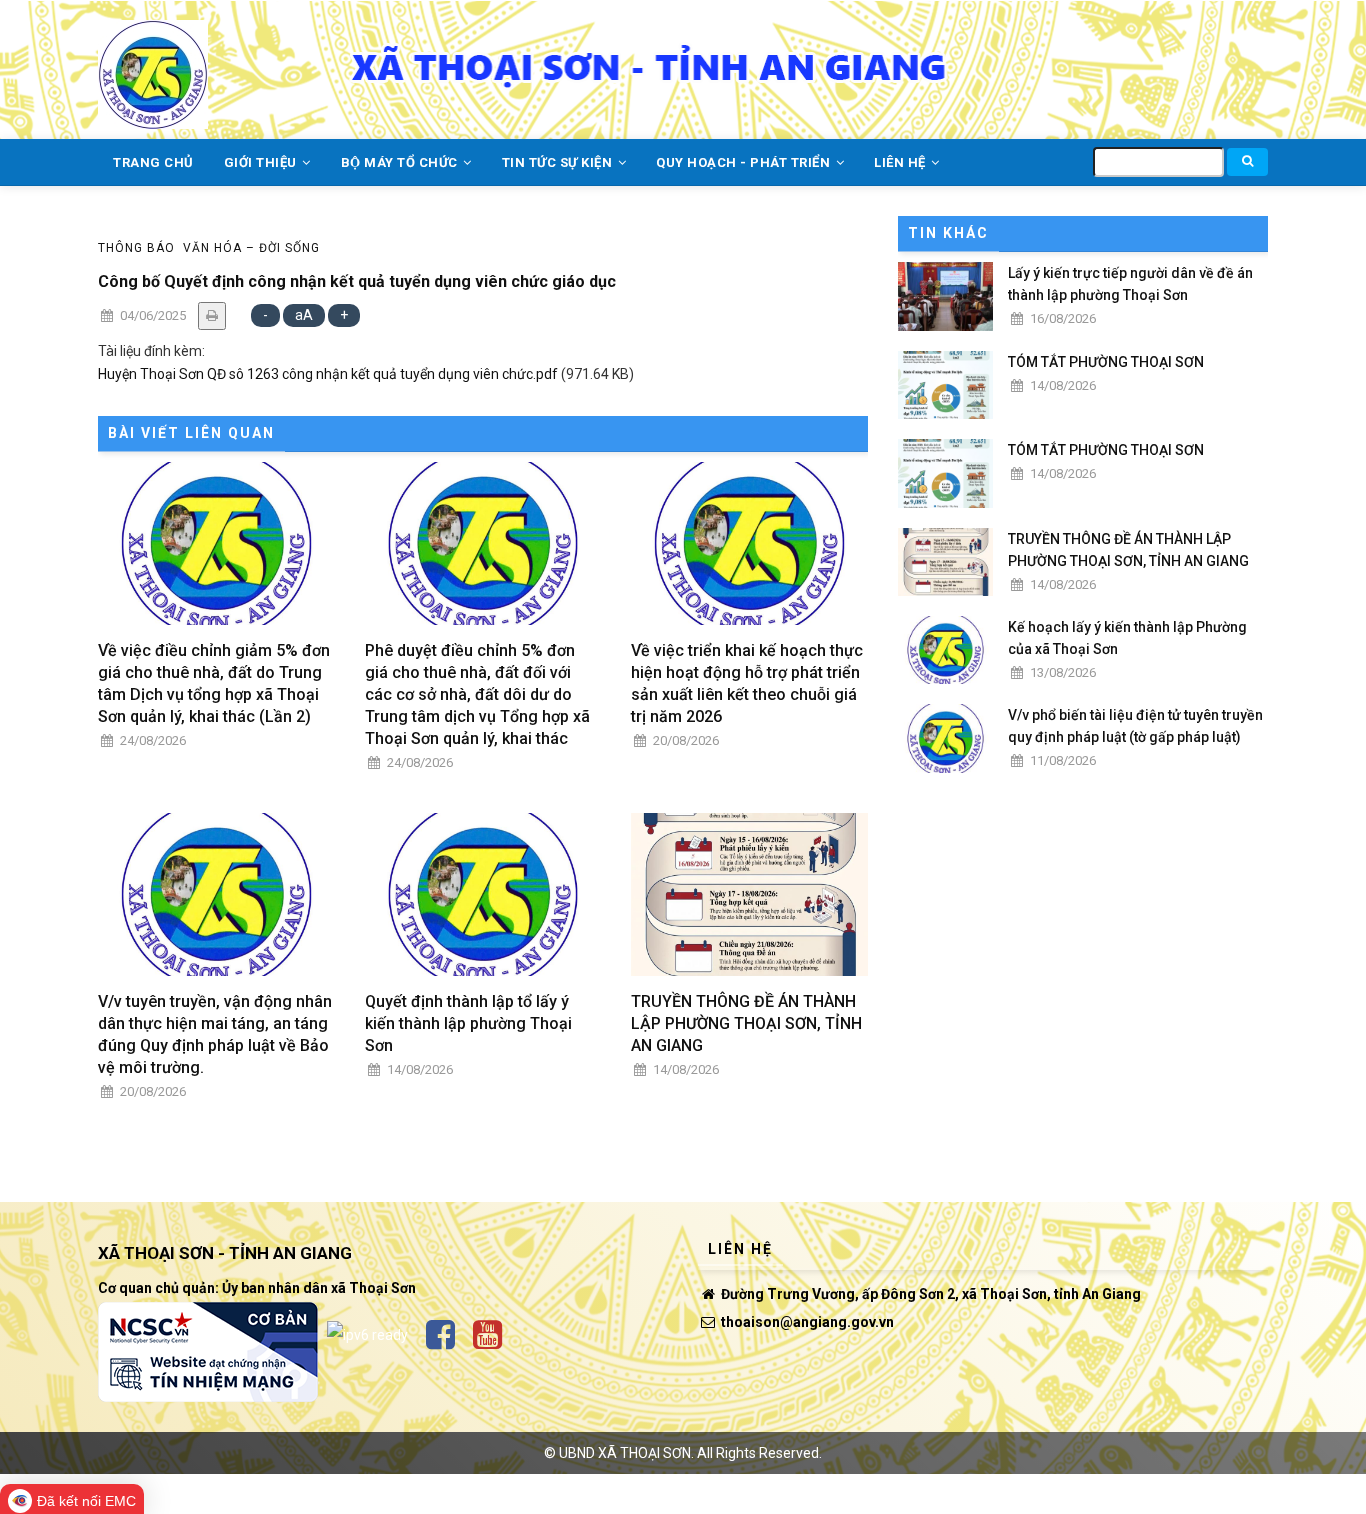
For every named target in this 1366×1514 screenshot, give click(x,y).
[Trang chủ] (153, 63)
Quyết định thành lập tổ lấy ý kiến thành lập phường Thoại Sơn (468, 1023)
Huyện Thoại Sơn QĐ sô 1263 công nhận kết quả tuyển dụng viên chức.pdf (328, 374)
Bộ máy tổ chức (401, 162)
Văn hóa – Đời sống (251, 248)
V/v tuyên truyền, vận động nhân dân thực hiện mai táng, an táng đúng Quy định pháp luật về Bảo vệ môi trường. (215, 1034)
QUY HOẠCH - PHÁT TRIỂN (745, 162)
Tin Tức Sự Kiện (559, 162)
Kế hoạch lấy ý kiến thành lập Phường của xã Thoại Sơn (1127, 638)
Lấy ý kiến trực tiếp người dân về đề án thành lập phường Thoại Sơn (1130, 284)
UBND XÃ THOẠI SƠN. (626, 1453)
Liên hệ (901, 162)
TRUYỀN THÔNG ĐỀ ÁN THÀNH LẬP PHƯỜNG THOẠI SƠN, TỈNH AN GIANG (746, 1023)
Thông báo (136, 248)
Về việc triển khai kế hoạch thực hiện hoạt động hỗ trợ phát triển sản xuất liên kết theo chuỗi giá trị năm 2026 (747, 683)
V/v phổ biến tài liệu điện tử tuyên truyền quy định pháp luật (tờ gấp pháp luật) (1135, 726)
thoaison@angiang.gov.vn (806, 1322)
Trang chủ (153, 162)
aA (304, 315)
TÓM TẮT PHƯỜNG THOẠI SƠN (1106, 362)
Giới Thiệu (262, 162)
